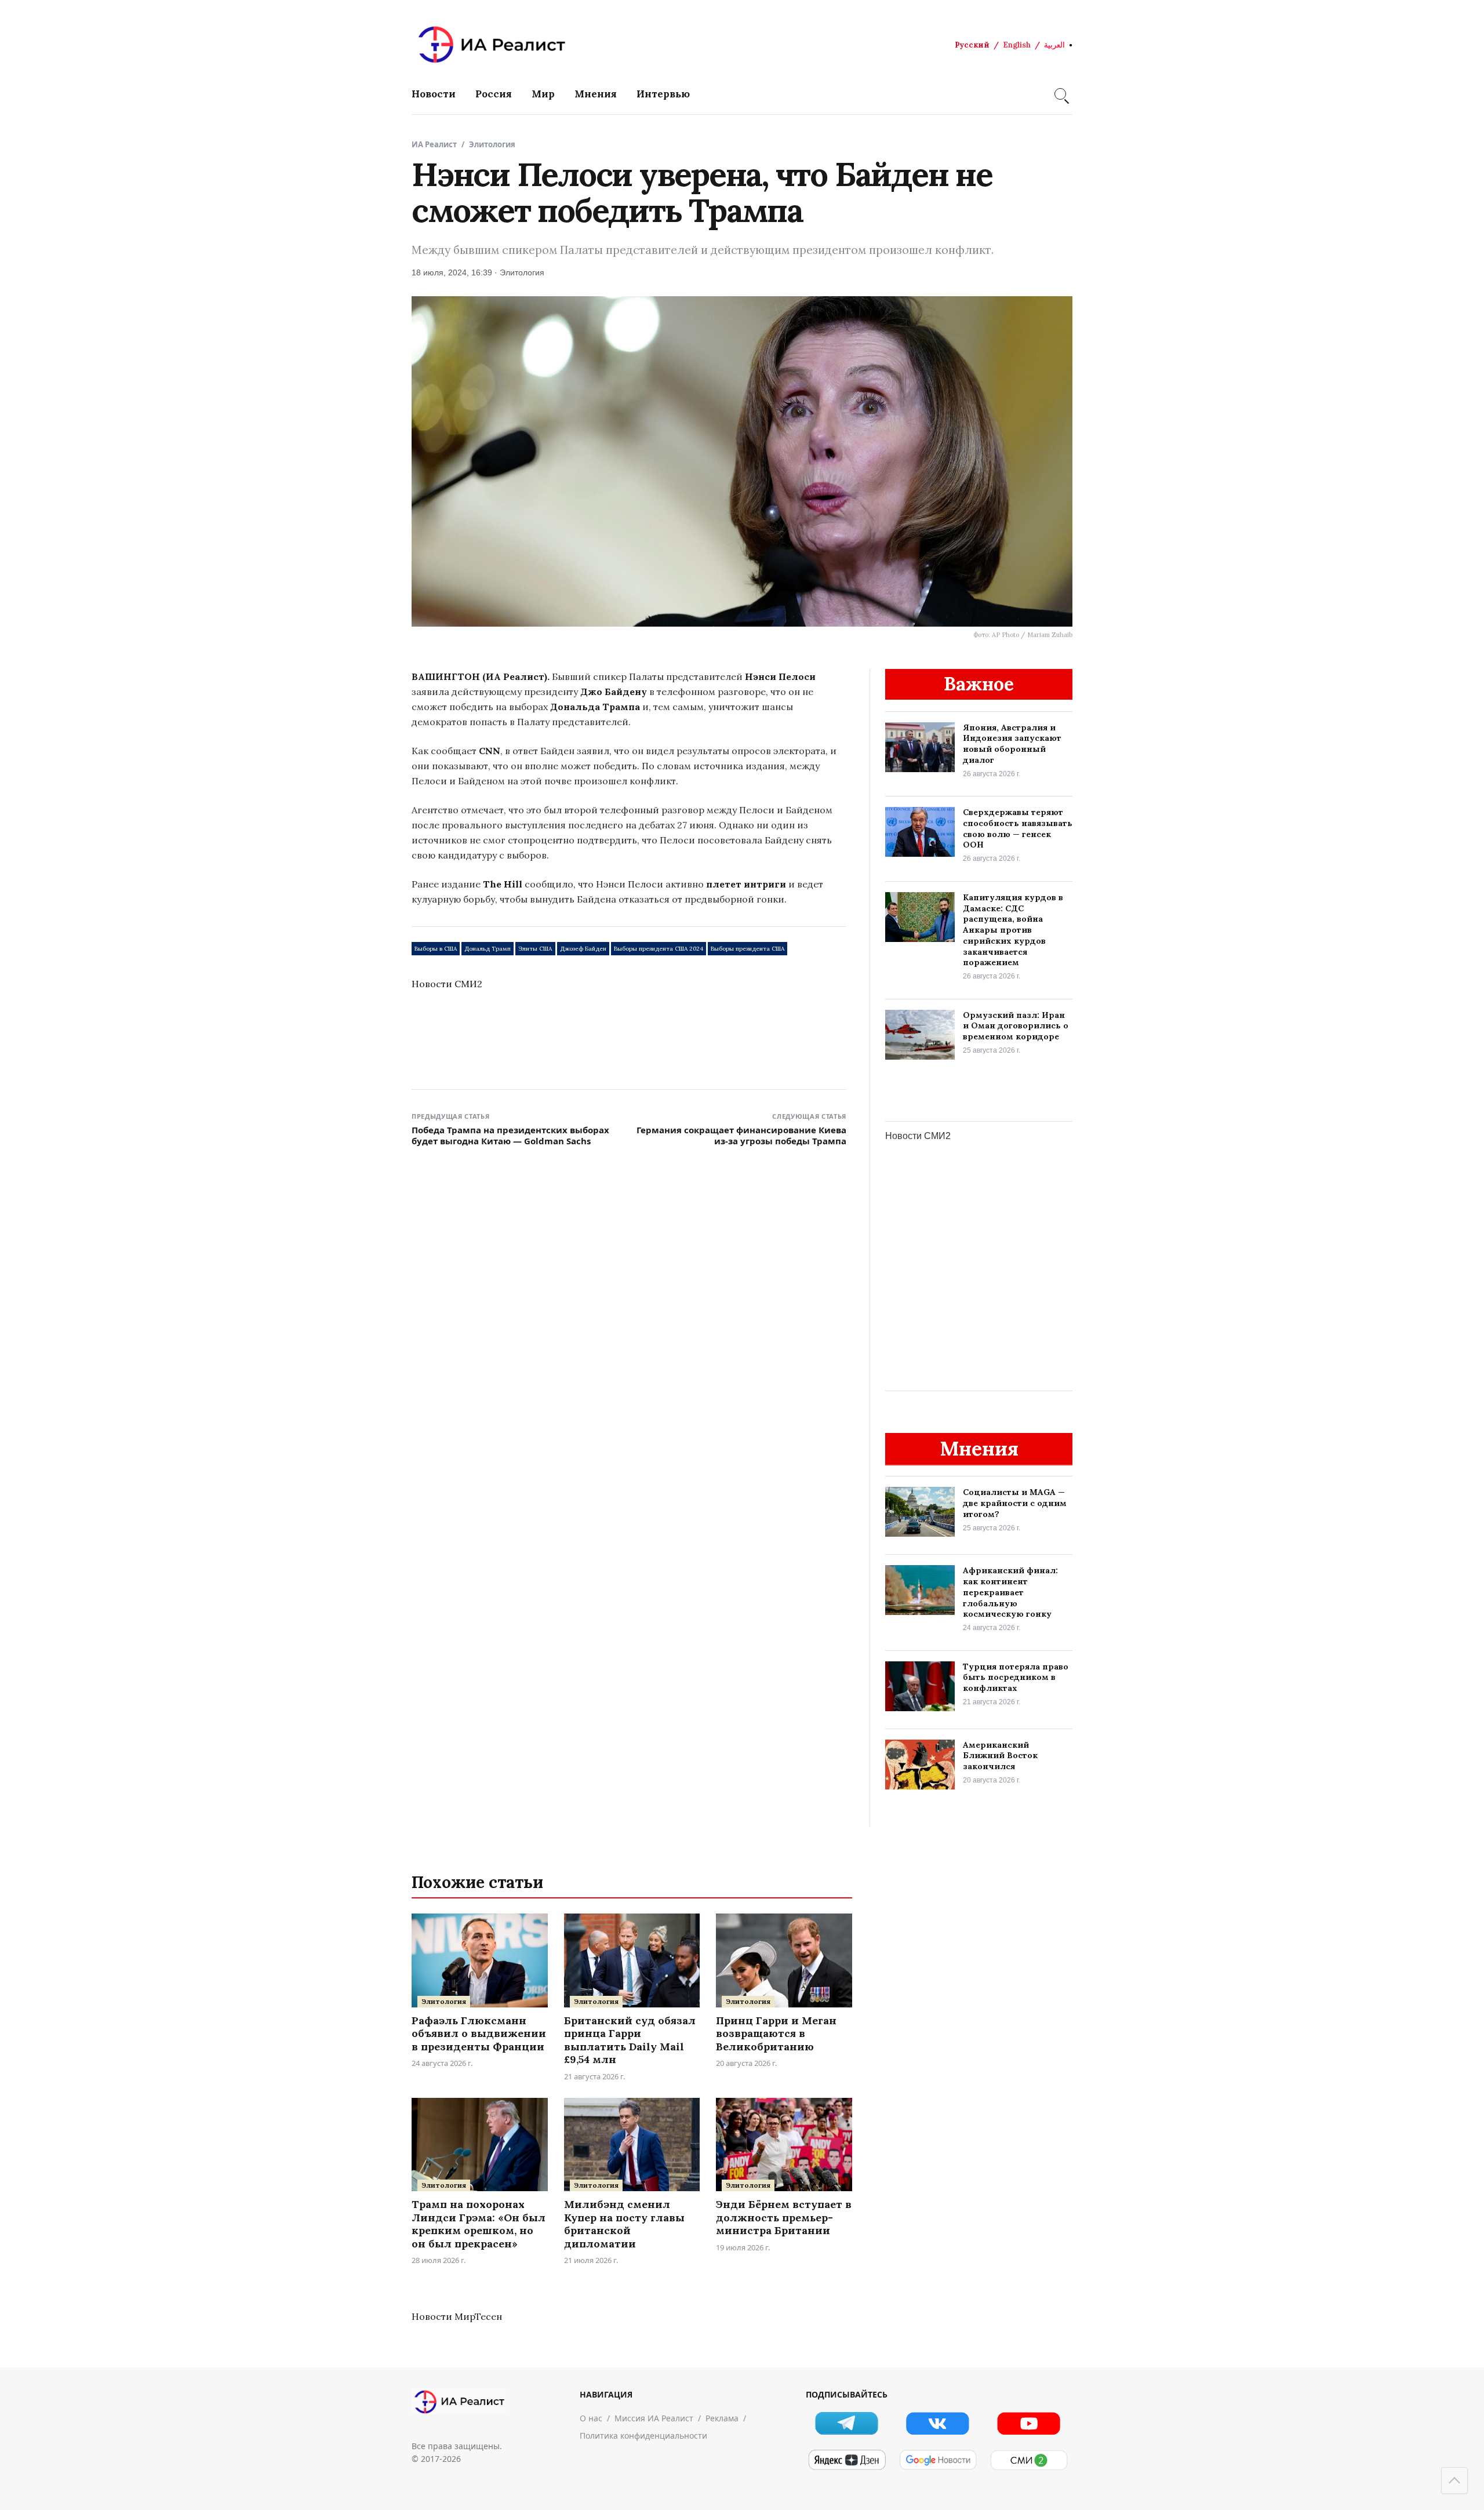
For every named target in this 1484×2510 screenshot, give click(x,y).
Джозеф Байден (583, 949)
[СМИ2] (1029, 2460)
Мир (543, 94)
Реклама (722, 2418)
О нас (591, 2418)
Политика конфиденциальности (643, 2436)
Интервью (663, 94)
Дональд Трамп (488, 949)
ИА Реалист (434, 144)
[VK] (938, 2423)
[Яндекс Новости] (847, 2460)
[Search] (1060, 94)
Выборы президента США (748, 949)
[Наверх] (1454, 2480)
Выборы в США (436, 949)
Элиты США (535, 949)
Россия (494, 94)
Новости (434, 94)
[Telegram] (847, 2423)
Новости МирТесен (457, 2316)
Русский (972, 45)
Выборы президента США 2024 (659, 949)
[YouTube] (1029, 2423)
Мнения (596, 94)
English (1017, 45)
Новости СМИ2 (447, 984)
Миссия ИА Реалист (654, 2418)
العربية (1054, 45)
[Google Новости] (938, 2460)
